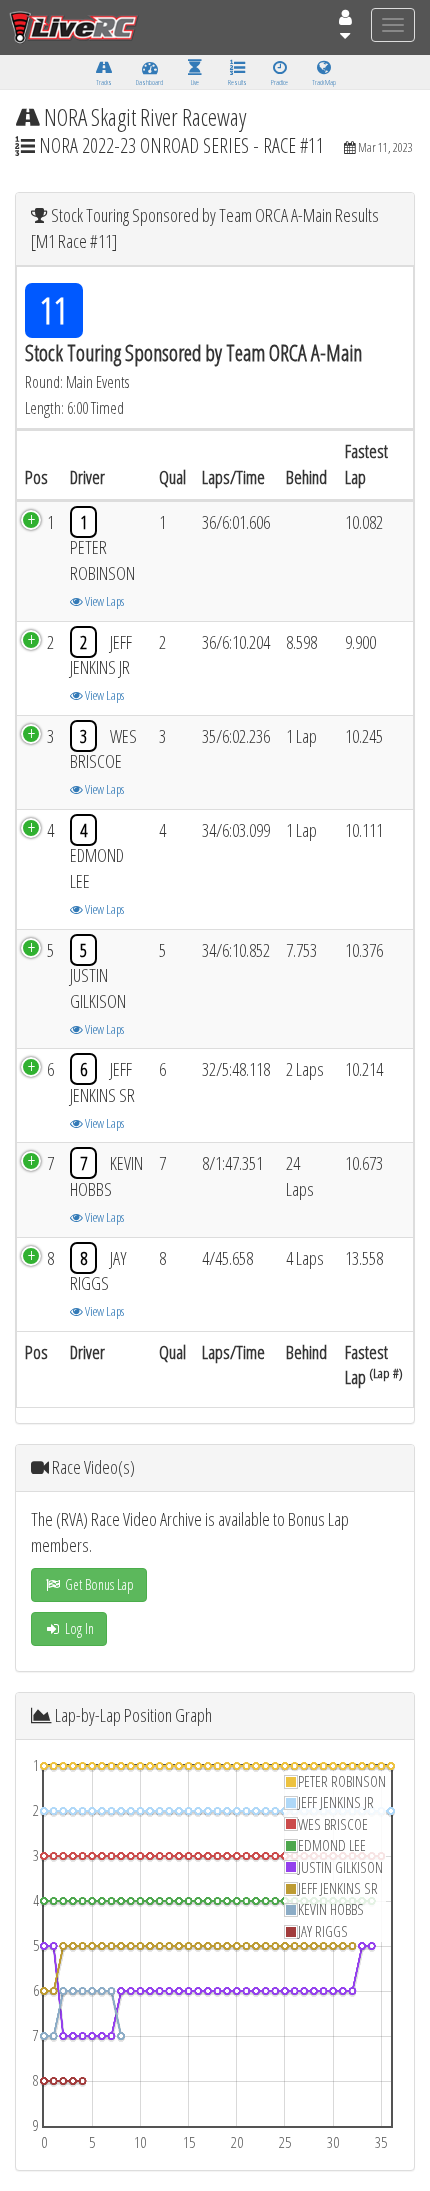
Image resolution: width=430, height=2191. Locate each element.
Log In (78, 1628)
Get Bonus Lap (98, 1584)
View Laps (103, 601)
